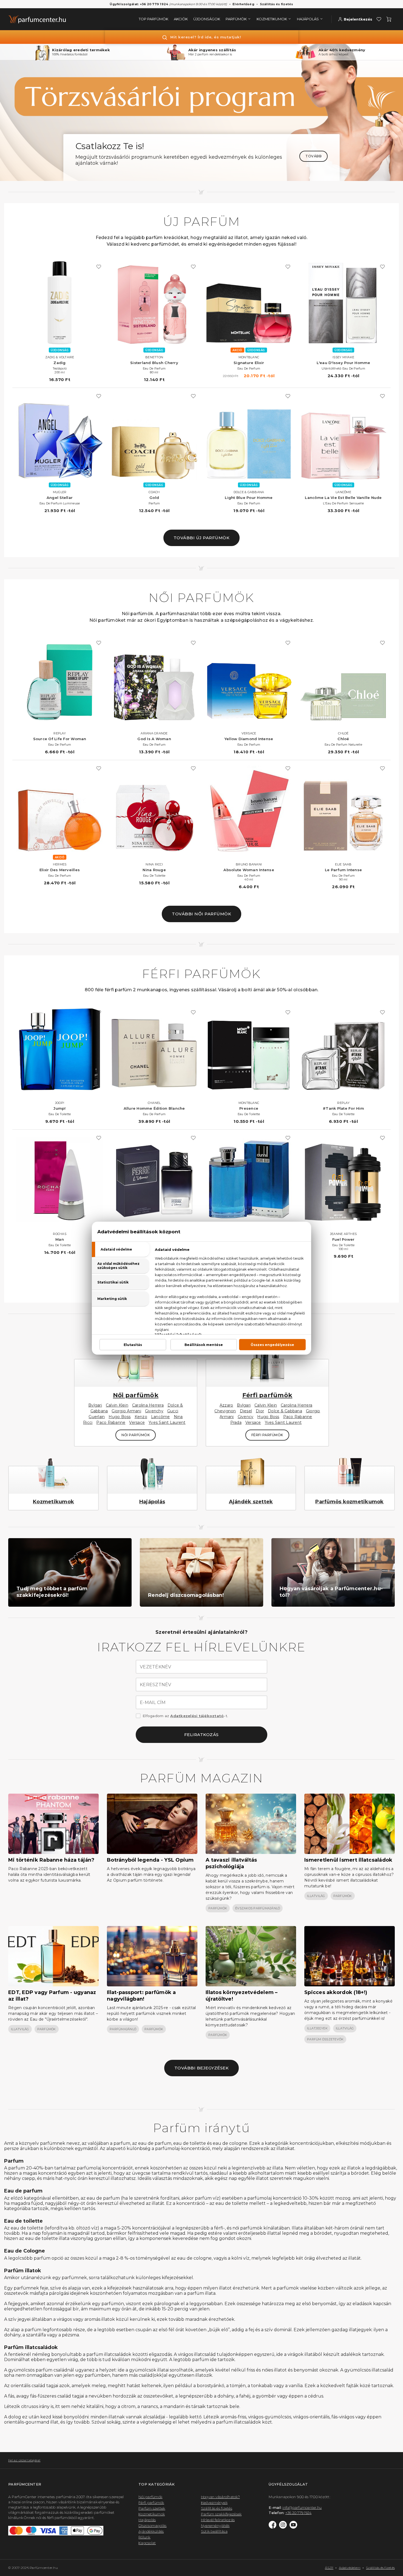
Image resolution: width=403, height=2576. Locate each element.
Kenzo (141, 1417)
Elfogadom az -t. (185, 1716)
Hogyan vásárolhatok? (220, 2497)
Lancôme (161, 1417)
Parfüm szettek (152, 2508)
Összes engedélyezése (272, 1344)
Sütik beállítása (214, 2531)
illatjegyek (317, 2028)
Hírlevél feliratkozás (218, 2520)
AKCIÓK (181, 19)
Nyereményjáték (215, 2526)
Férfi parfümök (267, 1395)
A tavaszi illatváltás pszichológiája (231, 1863)
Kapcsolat (147, 2543)
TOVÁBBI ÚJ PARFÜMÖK (202, 538)
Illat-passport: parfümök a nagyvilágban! (141, 1996)
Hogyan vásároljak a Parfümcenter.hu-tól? (331, 1592)
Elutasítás (133, 1344)
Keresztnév (156, 1685)
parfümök (218, 1908)
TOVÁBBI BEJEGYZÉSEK (202, 2068)
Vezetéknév (156, 1667)
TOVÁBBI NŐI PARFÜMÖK (201, 914)
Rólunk (144, 2537)
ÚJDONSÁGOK (207, 19)
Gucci (173, 1411)
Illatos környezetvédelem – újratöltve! (242, 1996)
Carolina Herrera (148, 1405)
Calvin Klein (117, 1405)
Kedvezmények (214, 2503)
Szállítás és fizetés (277, 4)
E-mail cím (153, 1703)
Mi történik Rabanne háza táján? (51, 1860)
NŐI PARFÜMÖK (136, 1435)
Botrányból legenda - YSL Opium (150, 1860)
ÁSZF (329, 2568)
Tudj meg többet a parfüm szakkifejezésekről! (52, 1592)
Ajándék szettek (251, 1502)
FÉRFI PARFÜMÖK (267, 1435)
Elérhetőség (243, 4)
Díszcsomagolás (153, 2526)
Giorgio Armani (126, 1411)
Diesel (246, 1411)
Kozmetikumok (53, 1502)
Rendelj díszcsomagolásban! (186, 1595)
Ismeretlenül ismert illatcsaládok (348, 1860)
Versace (137, 1422)
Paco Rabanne (111, 1422)
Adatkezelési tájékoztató (197, 1716)
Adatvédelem (350, 2568)
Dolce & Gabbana (285, 1411)
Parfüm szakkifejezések (221, 2514)
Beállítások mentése (204, 1344)
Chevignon (225, 1411)
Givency (246, 1417)
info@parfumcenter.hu (302, 2507)
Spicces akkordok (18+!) (336, 1992)
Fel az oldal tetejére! (24, 2460)
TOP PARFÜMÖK (154, 19)
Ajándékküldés (151, 2531)
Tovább (313, 156)
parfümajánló (123, 2029)
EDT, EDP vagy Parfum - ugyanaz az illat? (52, 1996)
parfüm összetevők (325, 2039)
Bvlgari (95, 1405)
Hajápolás (152, 1502)
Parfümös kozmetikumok (349, 1502)
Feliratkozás (201, 1735)
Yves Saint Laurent (167, 1422)
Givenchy (154, 1411)
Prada (236, 1422)
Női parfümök (136, 1395)
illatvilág (316, 1896)
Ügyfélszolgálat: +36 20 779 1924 (139, 4)
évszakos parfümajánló (258, 1908)
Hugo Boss (120, 1417)
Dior (260, 1411)
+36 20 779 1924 (299, 2513)
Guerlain (97, 1417)
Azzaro (226, 1405)
